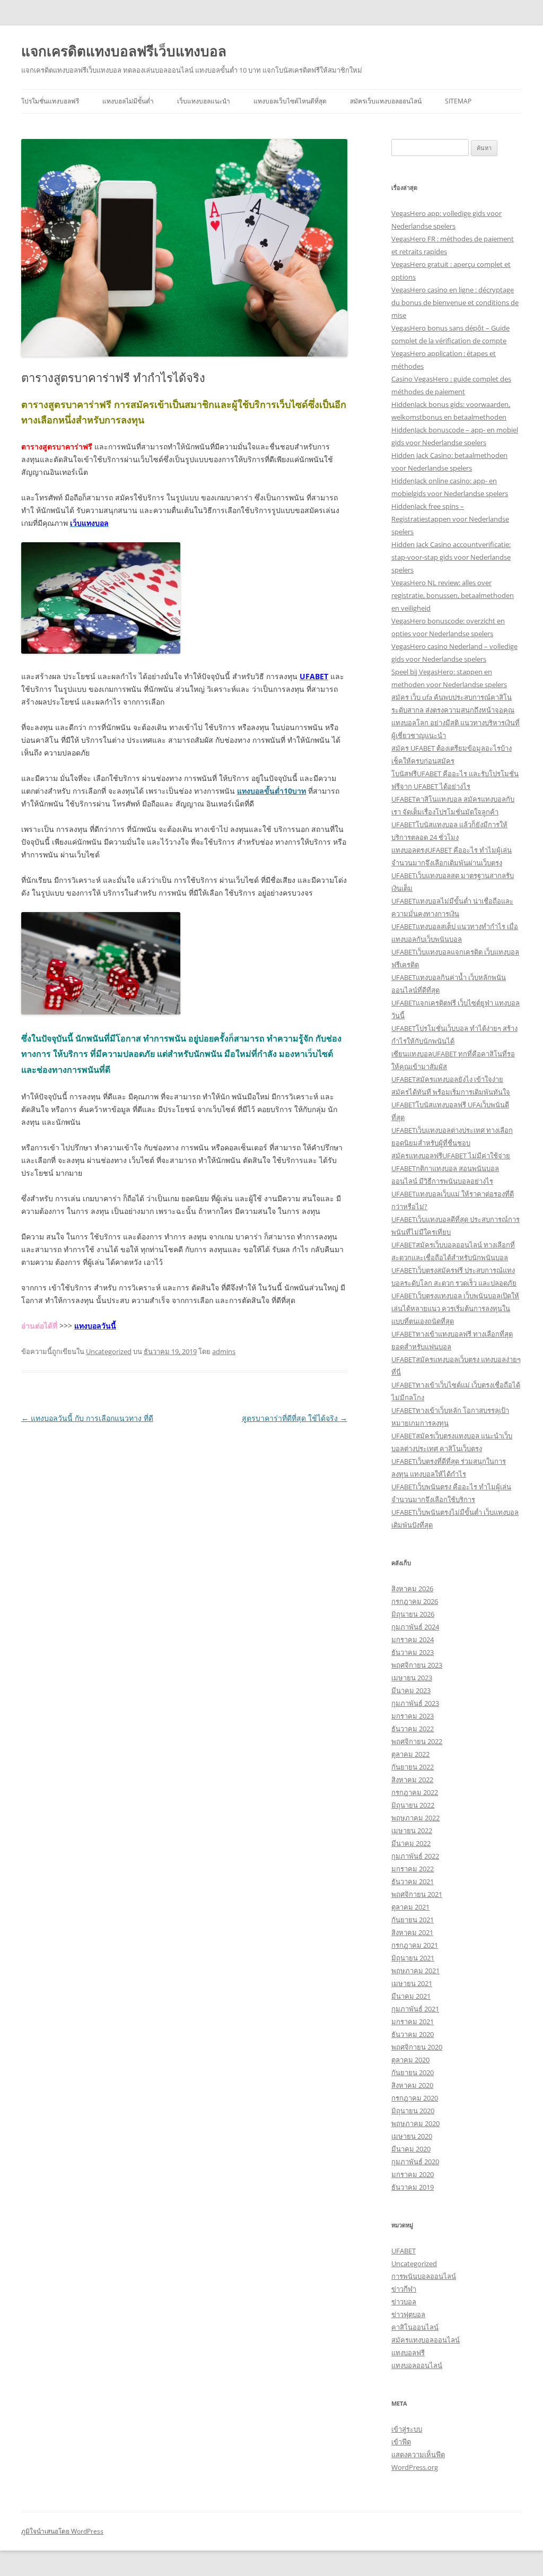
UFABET (404, 2251)
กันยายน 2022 (413, 1767)
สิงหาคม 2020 (412, 2085)
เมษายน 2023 (412, 1678)
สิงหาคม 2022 (412, 1780)
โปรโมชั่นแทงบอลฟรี (50, 101)
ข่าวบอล (404, 2302)
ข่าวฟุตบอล (408, 2314)
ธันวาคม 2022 (413, 1729)
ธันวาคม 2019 (413, 2187)
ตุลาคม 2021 (410, 1907)
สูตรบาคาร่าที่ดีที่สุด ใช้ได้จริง (295, 1418)
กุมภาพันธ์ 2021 (415, 2009)
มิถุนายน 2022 (413, 1805)
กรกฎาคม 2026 (415, 1601)
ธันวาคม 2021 (413, 1881)
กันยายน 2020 (413, 2072)
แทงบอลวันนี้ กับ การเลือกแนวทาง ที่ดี (87, 1418)
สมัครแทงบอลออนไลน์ (426, 2340)
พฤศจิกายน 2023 (417, 1665)
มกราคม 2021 (413, 2022)
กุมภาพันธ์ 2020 (415, 2162)
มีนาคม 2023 (411, 1690)
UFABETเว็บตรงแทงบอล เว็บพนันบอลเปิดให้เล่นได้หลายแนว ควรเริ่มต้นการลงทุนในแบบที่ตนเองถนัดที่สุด (455, 1308)
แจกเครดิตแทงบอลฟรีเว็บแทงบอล (124, 51)
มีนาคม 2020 (411, 2149)
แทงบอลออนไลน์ (417, 2365)
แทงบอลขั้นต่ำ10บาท (271, 791)
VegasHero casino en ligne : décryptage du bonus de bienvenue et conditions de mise (455, 302)
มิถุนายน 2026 (413, 1614)
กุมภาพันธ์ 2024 (415, 1627)
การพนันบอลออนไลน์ (424, 2276)
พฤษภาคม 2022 (415, 1818)
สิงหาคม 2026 (412, 1589)
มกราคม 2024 (413, 1640)
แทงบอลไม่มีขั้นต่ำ (128, 101)
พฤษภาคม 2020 (415, 2123)
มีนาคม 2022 (411, 1843)
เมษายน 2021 (412, 1983)
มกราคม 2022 (413, 1869)
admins (224, 1351)
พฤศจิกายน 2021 (417, 1894)
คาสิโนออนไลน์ (415, 2327)
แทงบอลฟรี (408, 2353)
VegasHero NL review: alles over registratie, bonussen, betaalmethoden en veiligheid (453, 595)
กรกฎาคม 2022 (415, 1792)
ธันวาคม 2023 (413, 1652)
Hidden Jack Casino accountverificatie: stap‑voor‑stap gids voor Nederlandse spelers (451, 557)
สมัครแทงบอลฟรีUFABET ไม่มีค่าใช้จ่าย (451, 1156)
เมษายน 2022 (412, 1831)
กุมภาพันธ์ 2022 (415, 1856)
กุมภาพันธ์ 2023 (415, 1703)
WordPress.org (415, 2467)
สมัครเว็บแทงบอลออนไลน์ (386, 101)
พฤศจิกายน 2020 (417, 2047)
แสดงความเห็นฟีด (418, 2454)
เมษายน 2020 (412, 2136)
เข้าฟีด (401, 2442)
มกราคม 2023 (413, 1716)
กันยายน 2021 (413, 1920)
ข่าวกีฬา (404, 2289)
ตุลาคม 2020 (410, 2060)
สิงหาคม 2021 (412, 1932)
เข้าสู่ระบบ (407, 2429)
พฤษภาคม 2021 (415, 1971)
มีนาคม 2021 (411, 1996)
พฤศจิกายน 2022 (417, 1741)
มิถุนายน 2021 (413, 1958)
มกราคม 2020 (413, 2174)
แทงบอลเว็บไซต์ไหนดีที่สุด (290, 101)
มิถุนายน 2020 (413, 2111)
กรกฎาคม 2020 (415, 2098)
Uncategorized (109, 1351)
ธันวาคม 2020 (413, 2034)
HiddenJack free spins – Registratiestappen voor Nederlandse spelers (450, 519)
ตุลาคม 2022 (410, 1754)
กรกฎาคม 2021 (415, 1945)
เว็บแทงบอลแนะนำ (204, 101)
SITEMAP (458, 101)
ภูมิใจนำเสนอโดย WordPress (62, 2531)
